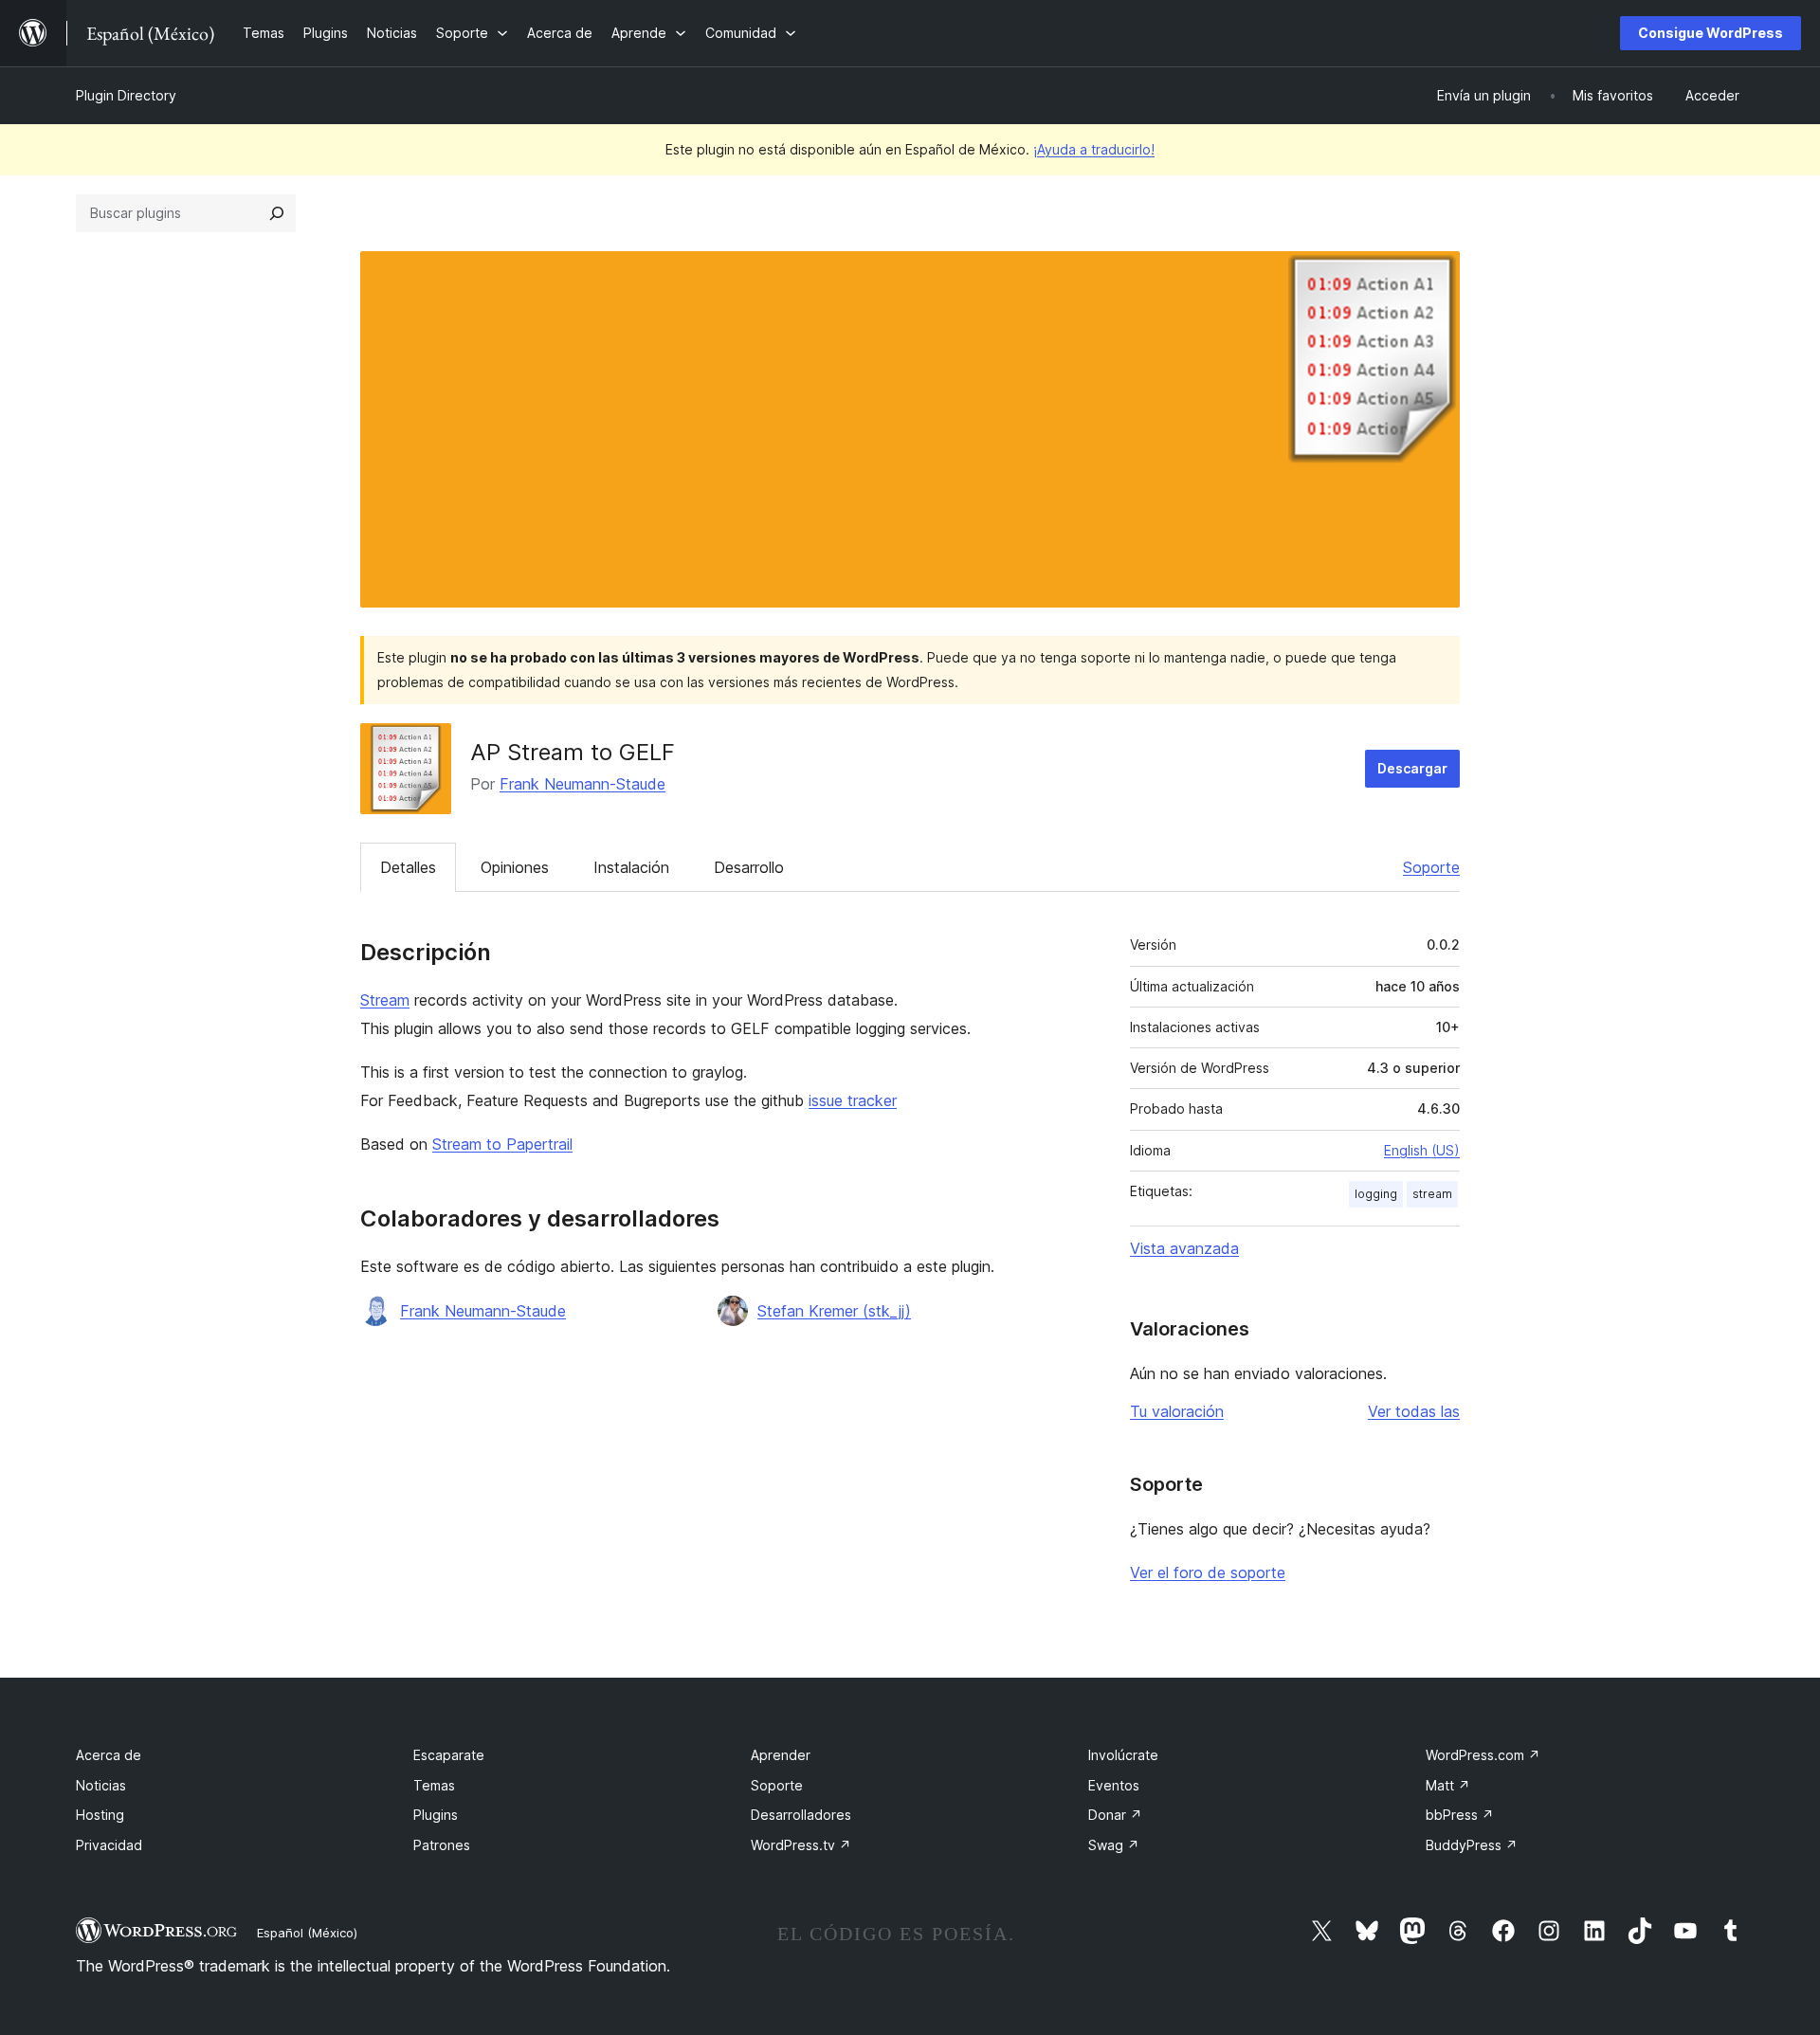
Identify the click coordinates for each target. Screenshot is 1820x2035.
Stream (385, 1000)
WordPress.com (1483, 1755)
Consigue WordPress (1711, 33)
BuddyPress (1472, 1845)
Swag (1114, 1845)
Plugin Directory (126, 95)
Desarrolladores (801, 1815)
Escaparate (449, 1755)
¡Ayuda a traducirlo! (1094, 149)
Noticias (101, 1785)
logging (1376, 1194)
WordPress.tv (801, 1845)
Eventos (1114, 1785)
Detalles (408, 867)
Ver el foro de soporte (1208, 1572)
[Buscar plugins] (277, 213)
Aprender (781, 1755)
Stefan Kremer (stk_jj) (834, 1311)
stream (1432, 1194)
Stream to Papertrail (502, 1144)
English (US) (1422, 1150)
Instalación (631, 867)
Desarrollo (749, 867)
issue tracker (853, 1100)
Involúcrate (1123, 1755)
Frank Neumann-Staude (582, 784)
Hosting (100, 1815)
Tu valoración (1177, 1411)
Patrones (442, 1845)
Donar (1115, 1815)
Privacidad (109, 1845)
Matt (1448, 1785)
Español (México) (307, 1933)
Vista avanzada (1184, 1248)
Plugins (436, 1815)
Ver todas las (1414, 1411)
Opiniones (515, 867)
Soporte (1431, 867)
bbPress (1460, 1815)
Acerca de (109, 1755)
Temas (434, 1785)
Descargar (1412, 768)
